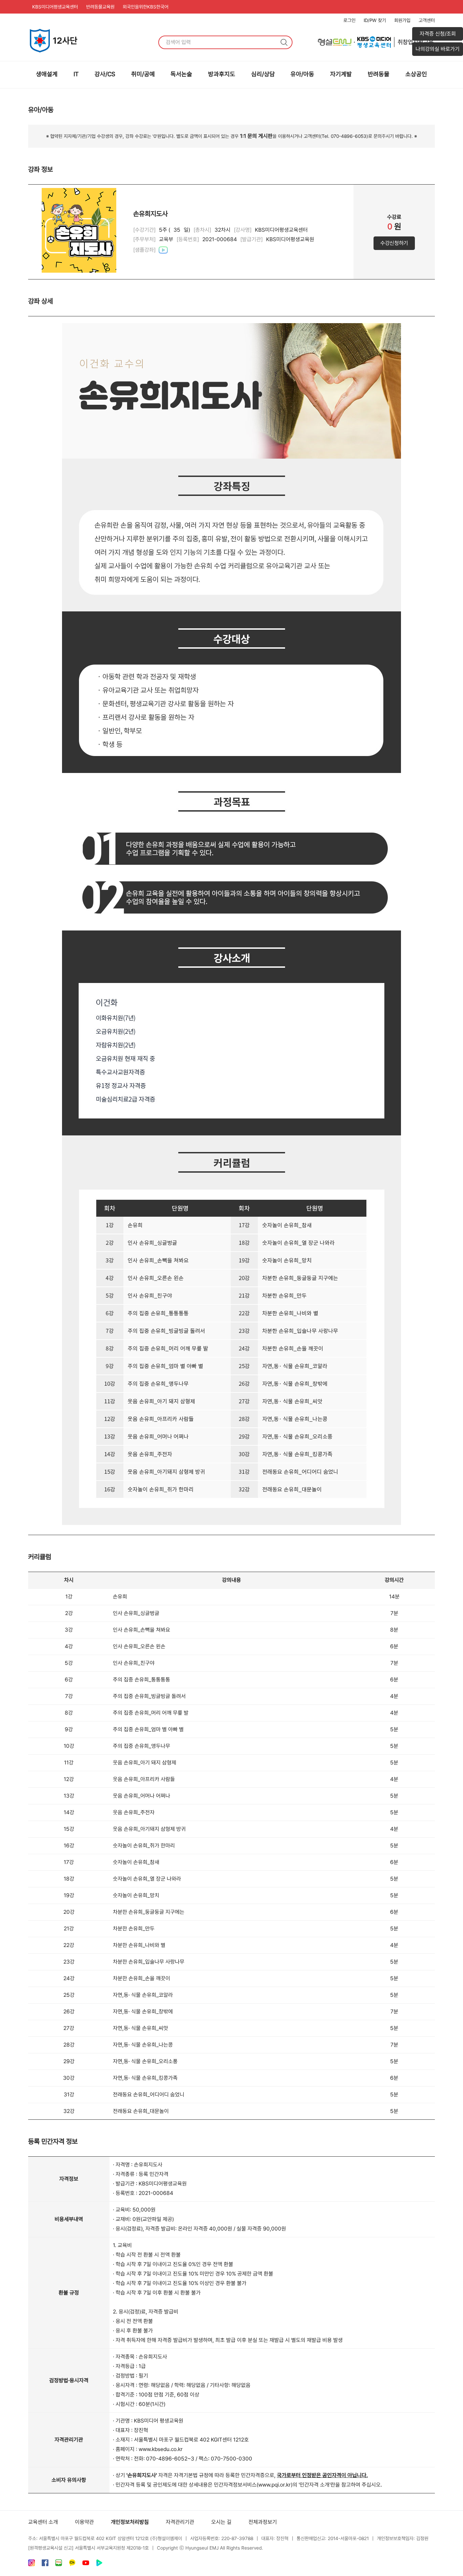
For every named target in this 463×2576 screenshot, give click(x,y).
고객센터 (427, 20)
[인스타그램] (32, 2564)
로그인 (349, 20)
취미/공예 (143, 74)
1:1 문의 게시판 (256, 136)
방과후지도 (222, 74)
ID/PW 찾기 (375, 20)
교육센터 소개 (43, 2522)
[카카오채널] (72, 2564)
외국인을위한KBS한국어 (146, 7)
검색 (284, 42)
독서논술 (181, 74)
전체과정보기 (263, 2522)
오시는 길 (221, 2522)
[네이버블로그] (59, 2564)
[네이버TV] (99, 2564)
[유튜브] (86, 2564)
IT (76, 74)
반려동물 (379, 74)
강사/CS (105, 74)
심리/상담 (263, 74)
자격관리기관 (180, 2522)
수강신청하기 (394, 243)
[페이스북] (45, 2564)
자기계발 (341, 74)
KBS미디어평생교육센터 (55, 7)
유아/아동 (302, 74)
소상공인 (416, 74)
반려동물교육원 (100, 7)
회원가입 (402, 20)
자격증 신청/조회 (438, 34)
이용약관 (84, 2522)
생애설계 (47, 74)
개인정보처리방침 (130, 2522)
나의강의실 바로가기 (438, 49)
